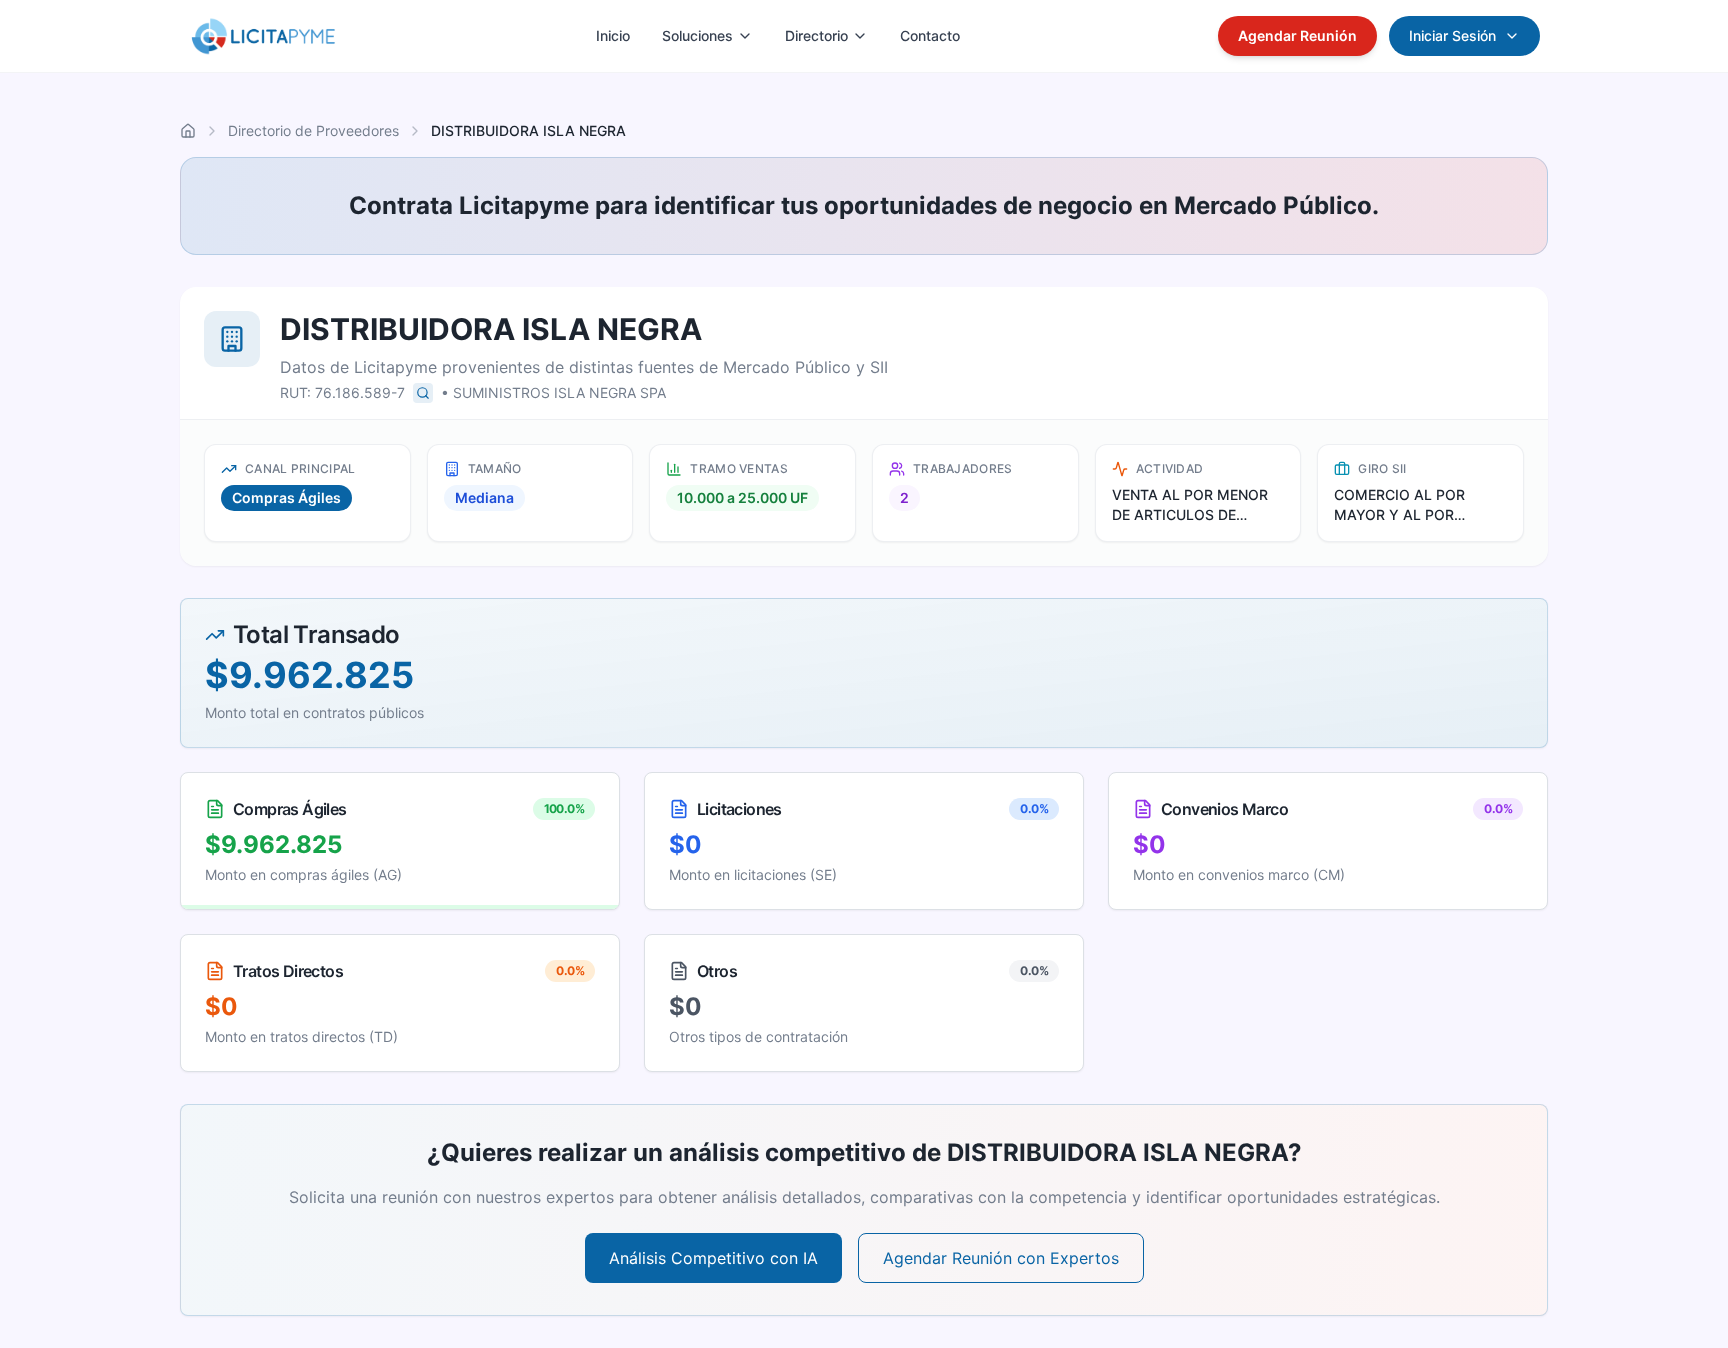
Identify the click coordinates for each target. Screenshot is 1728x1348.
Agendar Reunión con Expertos (1001, 1258)
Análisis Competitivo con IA (713, 1258)
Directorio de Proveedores (313, 130)
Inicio (613, 35)
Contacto (930, 35)
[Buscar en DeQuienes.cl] (423, 393)
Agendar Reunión (1297, 35)
